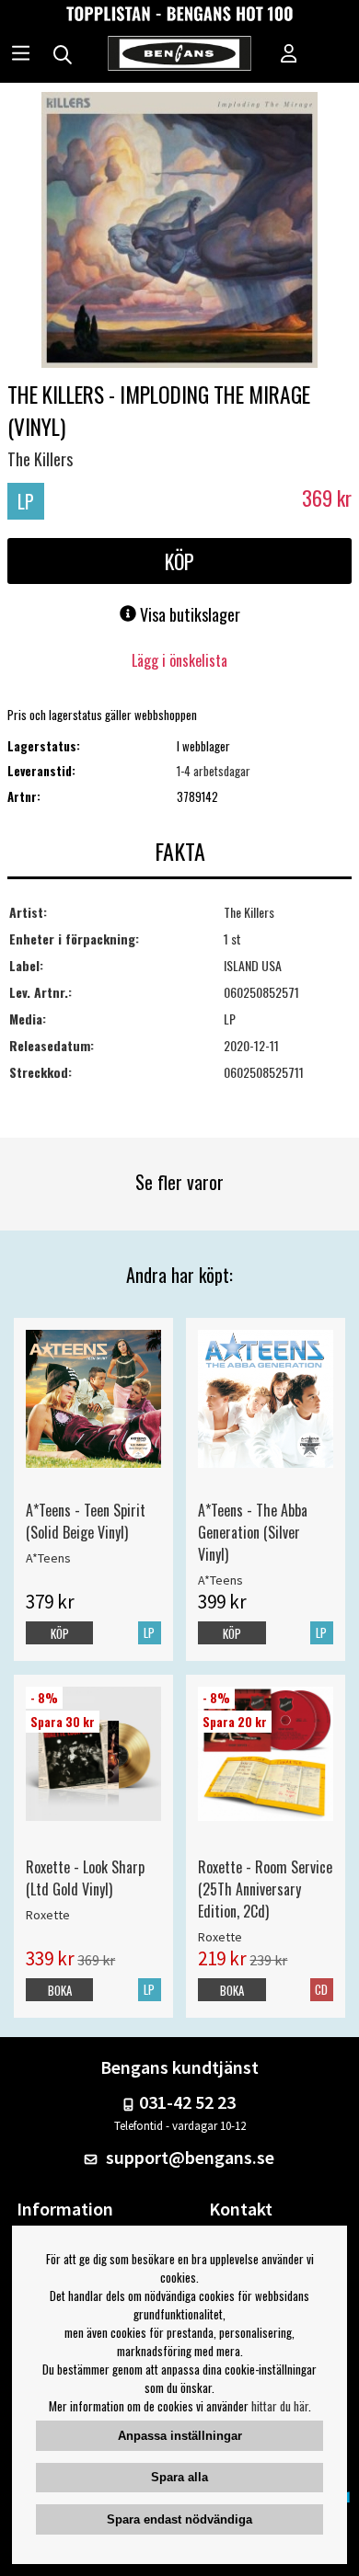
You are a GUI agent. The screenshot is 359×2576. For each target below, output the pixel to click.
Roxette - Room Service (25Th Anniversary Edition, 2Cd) (265, 1889)
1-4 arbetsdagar (214, 771)
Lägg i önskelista (179, 660)
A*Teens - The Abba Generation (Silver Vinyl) (253, 1532)
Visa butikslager (188, 614)
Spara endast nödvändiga (179, 2519)
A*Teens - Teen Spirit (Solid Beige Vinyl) (86, 1521)
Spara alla (179, 2477)
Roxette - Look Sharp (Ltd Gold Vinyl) (85, 1878)
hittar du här (280, 2406)
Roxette (48, 1915)
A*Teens (48, 1558)
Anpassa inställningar (180, 2436)
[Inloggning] (289, 55)
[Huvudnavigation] (21, 55)
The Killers (40, 459)
